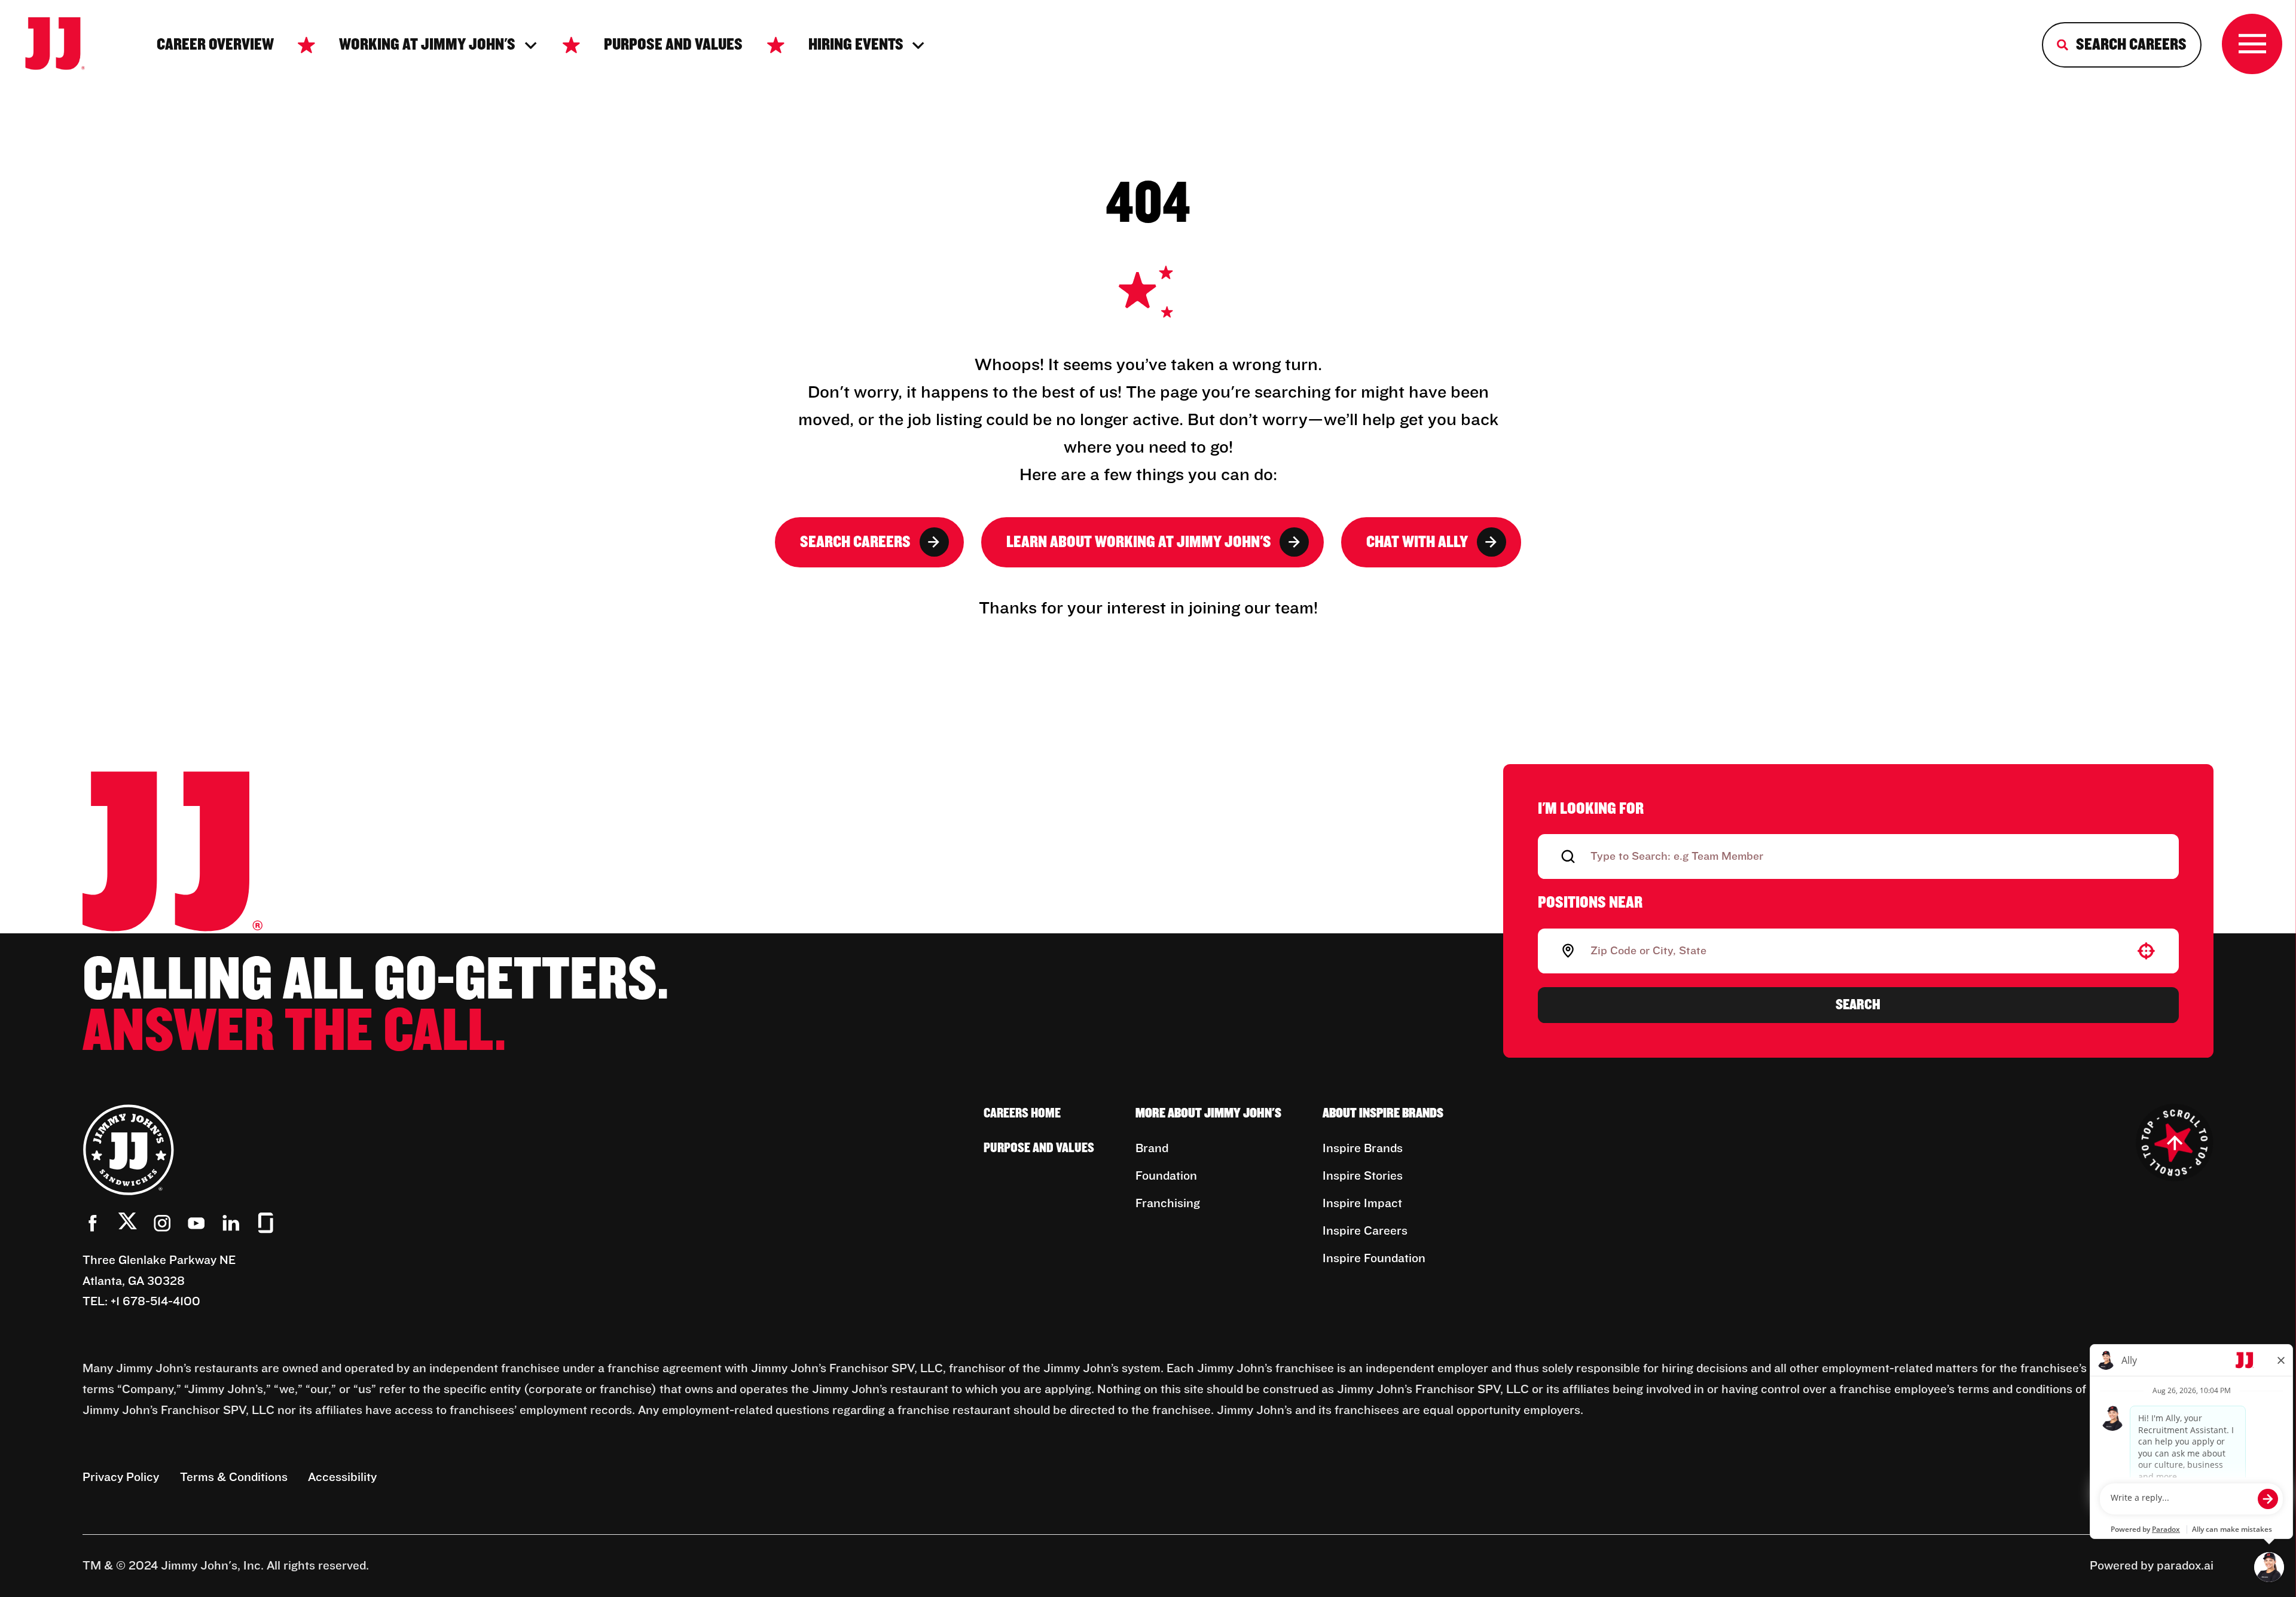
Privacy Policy (121, 1477)
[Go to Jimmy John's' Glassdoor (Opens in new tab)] (266, 1223)
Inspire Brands (1363, 1149)
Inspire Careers (1365, 1231)
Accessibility (342, 1477)
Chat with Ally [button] (1417, 542)
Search (1858, 1004)
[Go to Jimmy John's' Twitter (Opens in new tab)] (128, 1225)
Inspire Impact (1362, 1204)
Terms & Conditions (234, 1477)
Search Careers (855, 542)
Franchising (1168, 1204)
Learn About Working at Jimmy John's (1139, 542)
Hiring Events (856, 45)
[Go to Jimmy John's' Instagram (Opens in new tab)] (162, 1223)
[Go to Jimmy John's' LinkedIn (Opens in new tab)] (231, 1223)
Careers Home (1022, 1114)
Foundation (1166, 1176)
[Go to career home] (66, 45)
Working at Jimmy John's (427, 45)
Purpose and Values (673, 45)
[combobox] (1856, 951)
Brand (1152, 1149)
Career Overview (215, 45)
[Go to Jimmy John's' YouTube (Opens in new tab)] (196, 1223)
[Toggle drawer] (2252, 44)
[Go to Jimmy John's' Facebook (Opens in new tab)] (93, 1223)
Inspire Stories (1363, 1176)
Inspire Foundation (1374, 1259)
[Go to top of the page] (2175, 1143)
